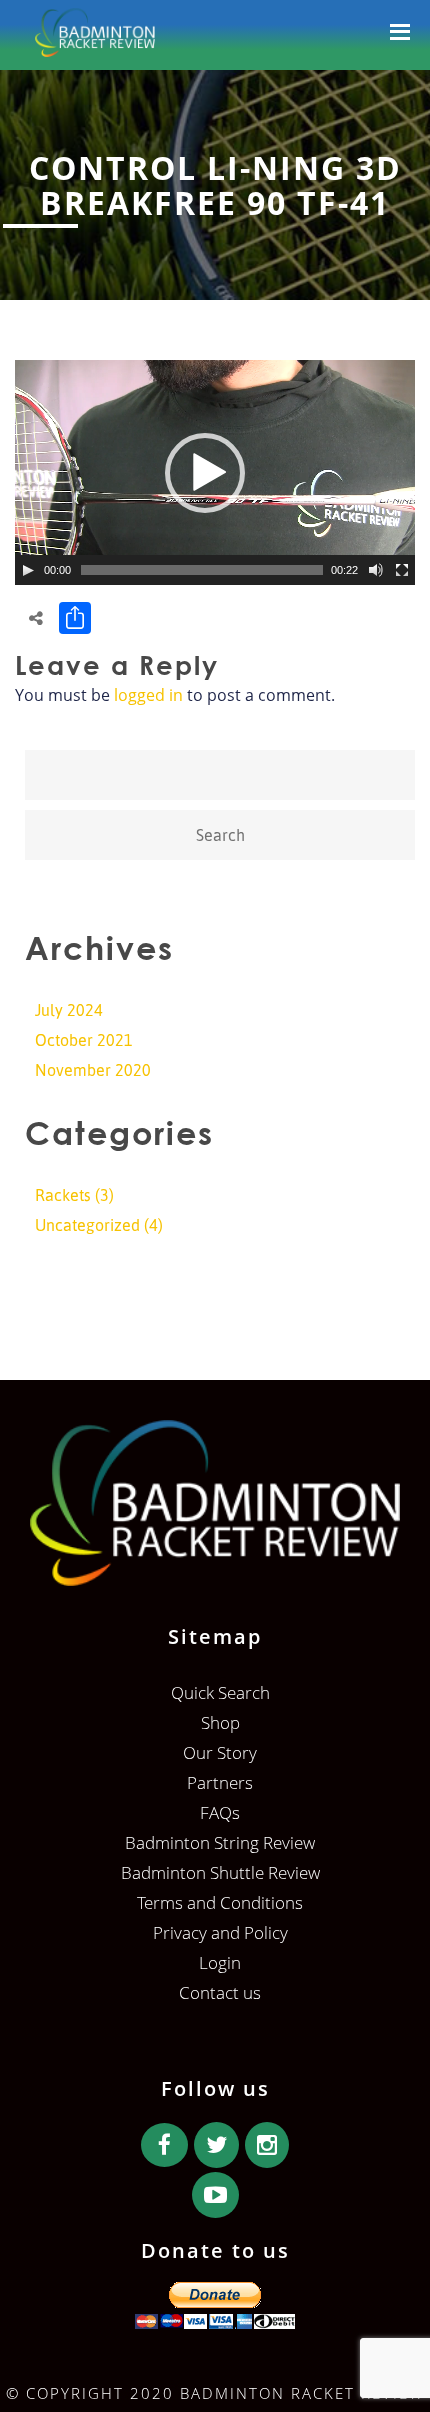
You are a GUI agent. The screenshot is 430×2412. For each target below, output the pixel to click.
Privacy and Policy (220, 1932)
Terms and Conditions (220, 1902)
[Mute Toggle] (376, 570)
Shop (220, 1722)
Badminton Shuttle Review (220, 1872)
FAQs (220, 1812)
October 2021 (84, 1040)
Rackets (63, 1195)
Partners (220, 1782)
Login (220, 1962)
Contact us (220, 1992)
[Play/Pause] (28, 570)
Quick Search (220, 1692)
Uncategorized (87, 1225)
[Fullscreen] (402, 570)
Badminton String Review (220, 1842)
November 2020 (93, 1070)
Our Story (220, 1752)
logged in (148, 695)
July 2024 (69, 1010)
